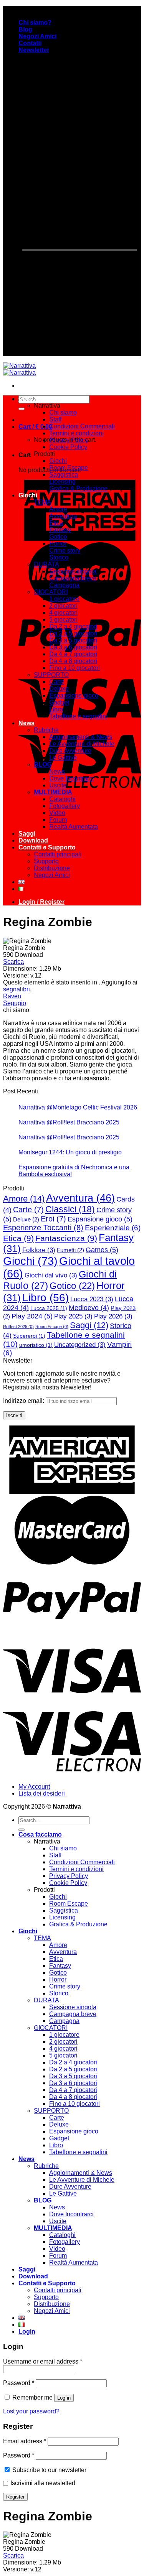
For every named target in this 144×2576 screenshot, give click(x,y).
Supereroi (29, 1336)
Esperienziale (113, 1228)
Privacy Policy (69, 440)
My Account (34, 1787)
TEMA (42, 502)
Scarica (13, 962)
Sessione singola (73, 571)
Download (33, 840)
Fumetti (70, 1250)
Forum (58, 820)
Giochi (58, 461)
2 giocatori (63, 606)
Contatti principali (58, 854)
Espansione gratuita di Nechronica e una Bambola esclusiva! (74, 1171)
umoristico (36, 1345)
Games (102, 1250)
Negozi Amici (37, 36)
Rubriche (46, 730)
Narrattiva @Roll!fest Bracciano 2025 (69, 1122)
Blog (25, 29)
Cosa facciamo (40, 399)
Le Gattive (63, 758)
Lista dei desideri (42, 1793)
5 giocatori (63, 620)
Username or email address (43, 2361)
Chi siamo (63, 412)
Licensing (62, 481)
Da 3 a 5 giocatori (73, 640)
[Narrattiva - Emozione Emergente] (19, 369)
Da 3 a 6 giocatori (73, 647)
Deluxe (59, 689)
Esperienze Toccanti (43, 1228)
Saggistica (64, 475)
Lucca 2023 (92, 1299)
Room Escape (69, 468)
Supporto (46, 861)
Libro (56, 709)
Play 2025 (73, 1316)
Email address (25, 2441)
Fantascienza (66, 1238)
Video (57, 813)
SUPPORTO (51, 675)
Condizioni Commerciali (82, 426)
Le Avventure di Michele (82, 744)
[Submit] (22, 409)
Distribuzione (52, 868)
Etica (56, 523)
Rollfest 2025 (18, 1327)
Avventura (63, 516)
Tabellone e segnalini (78, 716)
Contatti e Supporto (47, 847)
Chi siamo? (35, 22)
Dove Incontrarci (71, 778)
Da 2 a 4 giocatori (73, 626)
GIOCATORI (51, 592)
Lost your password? (31, 2411)
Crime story (65, 551)
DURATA (46, 564)
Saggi (27, 834)
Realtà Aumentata (74, 827)
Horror (58, 544)
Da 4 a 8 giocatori (73, 661)
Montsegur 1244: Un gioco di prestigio (70, 1152)
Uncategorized (80, 1345)
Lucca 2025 (49, 1308)
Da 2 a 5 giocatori (73, 633)
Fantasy (60, 530)
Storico (59, 557)
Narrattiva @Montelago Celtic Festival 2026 (78, 1107)
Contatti (30, 43)
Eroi (53, 1219)
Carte (57, 682)
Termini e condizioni (76, 433)
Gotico (58, 537)
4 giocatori (63, 613)
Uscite (58, 785)
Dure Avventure (70, 751)
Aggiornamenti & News (81, 737)
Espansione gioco (74, 695)
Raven (12, 996)
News (26, 723)
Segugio (15, 1003)
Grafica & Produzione (78, 488)
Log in (64, 2398)
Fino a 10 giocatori (74, 668)
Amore (58, 509)
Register (15, 2497)
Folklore (39, 1250)
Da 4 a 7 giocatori (73, 654)
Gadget (59, 702)
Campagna (64, 585)
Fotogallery (65, 806)
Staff (55, 419)
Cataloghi (62, 799)
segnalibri (17, 989)
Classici (70, 1209)
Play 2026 (113, 1316)
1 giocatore (64, 599)
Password (19, 2383)
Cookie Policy (68, 447)
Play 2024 (32, 1316)
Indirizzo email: (24, 1401)
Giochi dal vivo (51, 1275)
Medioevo (89, 1308)
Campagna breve (73, 578)
